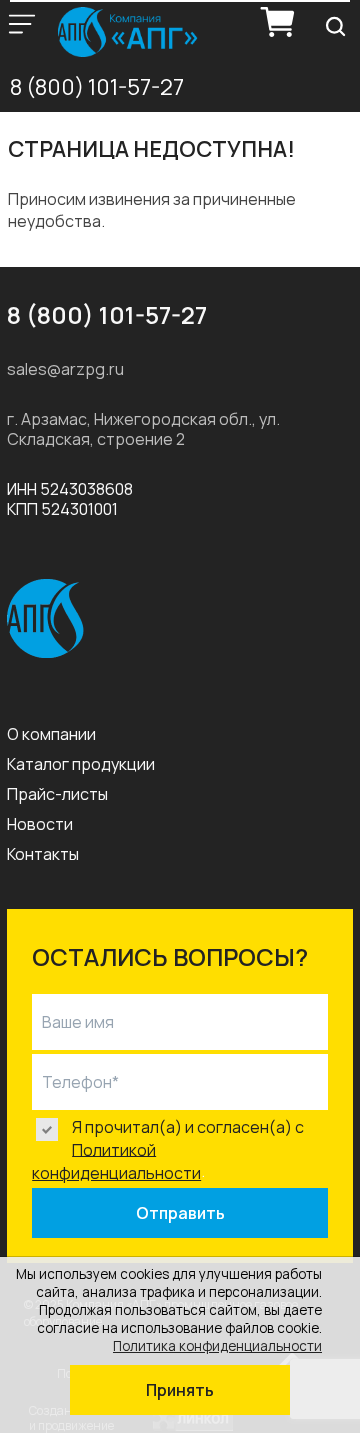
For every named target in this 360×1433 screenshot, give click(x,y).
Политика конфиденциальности (217, 1346)
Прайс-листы (57, 794)
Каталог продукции (81, 764)
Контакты (43, 854)
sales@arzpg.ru (65, 369)
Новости (40, 824)
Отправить (180, 1213)
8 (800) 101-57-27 (97, 87)
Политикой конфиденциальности (116, 1161)
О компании (51, 734)
